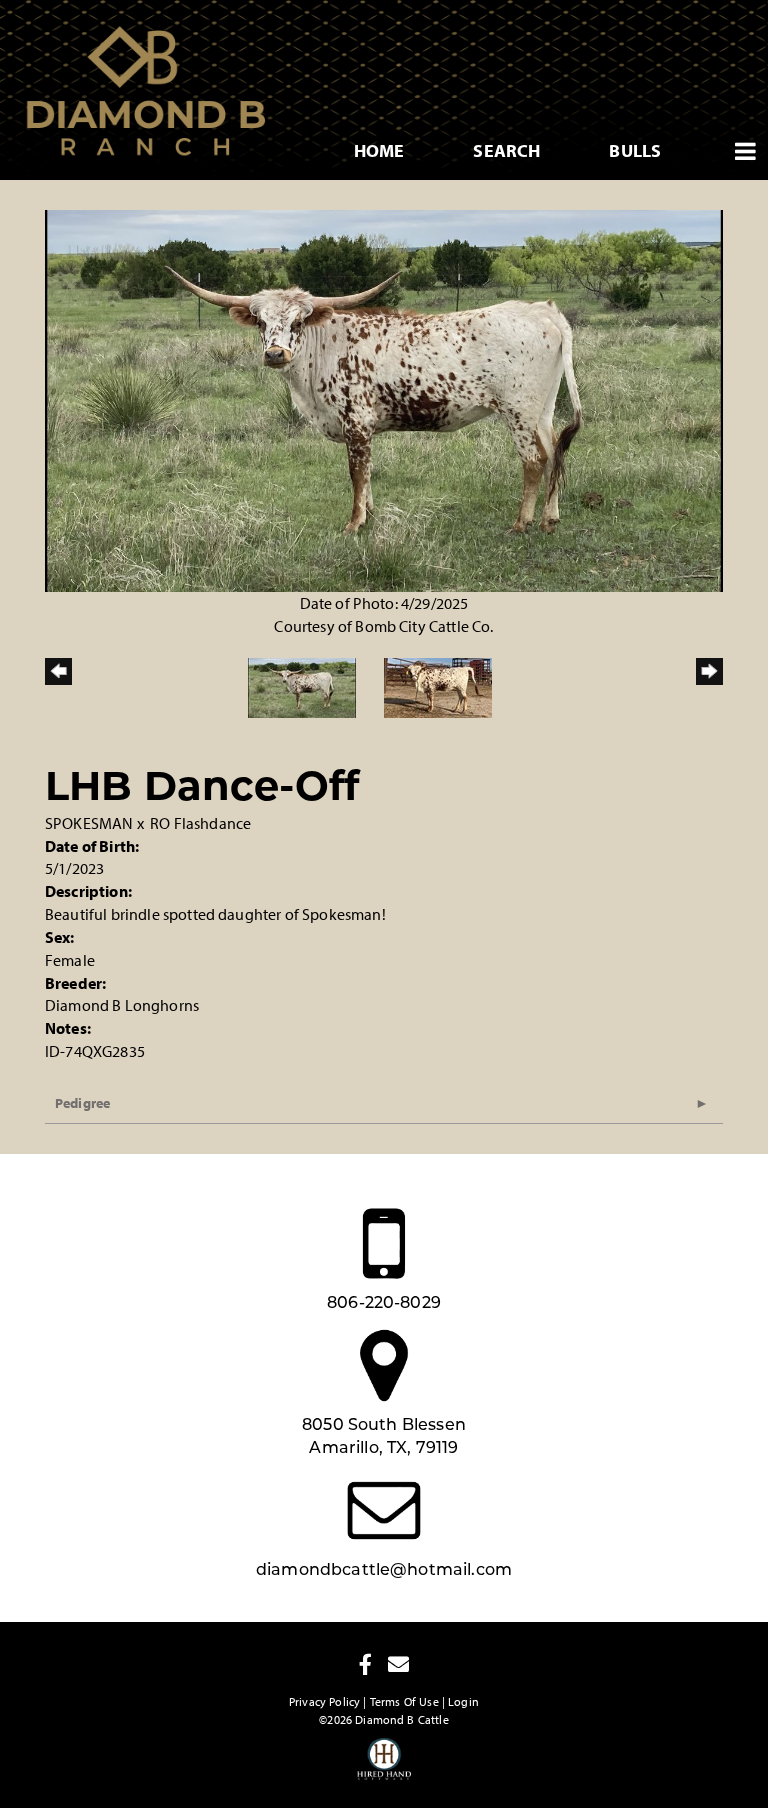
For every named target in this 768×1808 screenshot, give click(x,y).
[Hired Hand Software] (384, 1768)
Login (463, 1701)
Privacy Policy (324, 1701)
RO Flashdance (200, 823)
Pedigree (82, 1103)
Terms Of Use (404, 1701)
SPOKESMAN (89, 823)
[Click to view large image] (384, 399)
